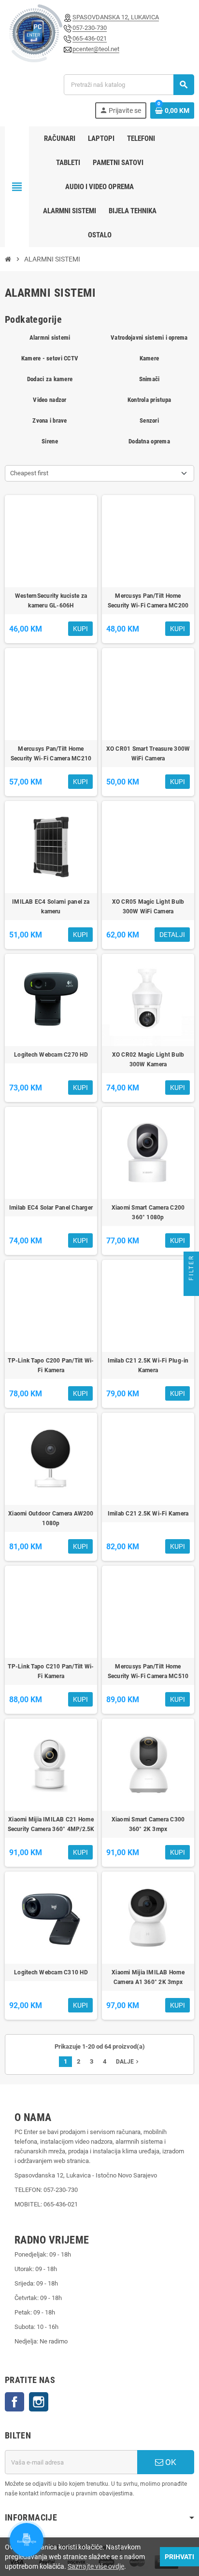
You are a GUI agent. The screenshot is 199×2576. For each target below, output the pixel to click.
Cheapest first (29, 473)
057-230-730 (90, 28)
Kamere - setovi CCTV (50, 358)
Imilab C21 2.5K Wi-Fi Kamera (148, 1514)
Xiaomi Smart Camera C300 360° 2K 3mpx (148, 1824)
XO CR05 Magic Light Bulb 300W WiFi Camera (148, 907)
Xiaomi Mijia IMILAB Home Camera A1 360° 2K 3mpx (148, 1977)
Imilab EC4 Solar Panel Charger (51, 1208)
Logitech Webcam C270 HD (51, 1055)
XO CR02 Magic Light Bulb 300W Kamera (148, 1060)
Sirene (50, 441)
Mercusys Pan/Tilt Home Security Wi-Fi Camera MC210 (51, 754)
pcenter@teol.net (96, 49)
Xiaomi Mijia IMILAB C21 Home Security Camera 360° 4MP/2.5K (51, 1824)
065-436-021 (90, 38)
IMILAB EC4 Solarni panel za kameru (51, 907)
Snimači (149, 379)
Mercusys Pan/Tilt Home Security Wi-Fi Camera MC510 (148, 1671)
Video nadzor (50, 400)
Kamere (149, 358)
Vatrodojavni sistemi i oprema (149, 337)
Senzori (149, 420)
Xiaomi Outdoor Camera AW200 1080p (51, 1518)
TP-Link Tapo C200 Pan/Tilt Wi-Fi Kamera (51, 1365)
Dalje (128, 2062)
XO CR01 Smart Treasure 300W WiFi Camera (148, 754)
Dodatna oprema (149, 441)
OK (170, 2462)
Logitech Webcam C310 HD (51, 1972)
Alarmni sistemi (50, 337)
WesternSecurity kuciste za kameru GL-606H (51, 601)
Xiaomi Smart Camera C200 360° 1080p (148, 1212)
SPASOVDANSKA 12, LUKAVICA (116, 17)
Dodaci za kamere (50, 379)
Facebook (14, 2402)
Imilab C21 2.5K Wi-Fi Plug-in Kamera (148, 1365)
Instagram (39, 2402)
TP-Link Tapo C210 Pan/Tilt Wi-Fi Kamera (51, 1671)
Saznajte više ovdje (96, 2566)
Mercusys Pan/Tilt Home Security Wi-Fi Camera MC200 (148, 601)
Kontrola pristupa (149, 400)
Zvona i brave (50, 420)
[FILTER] (191, 1288)
